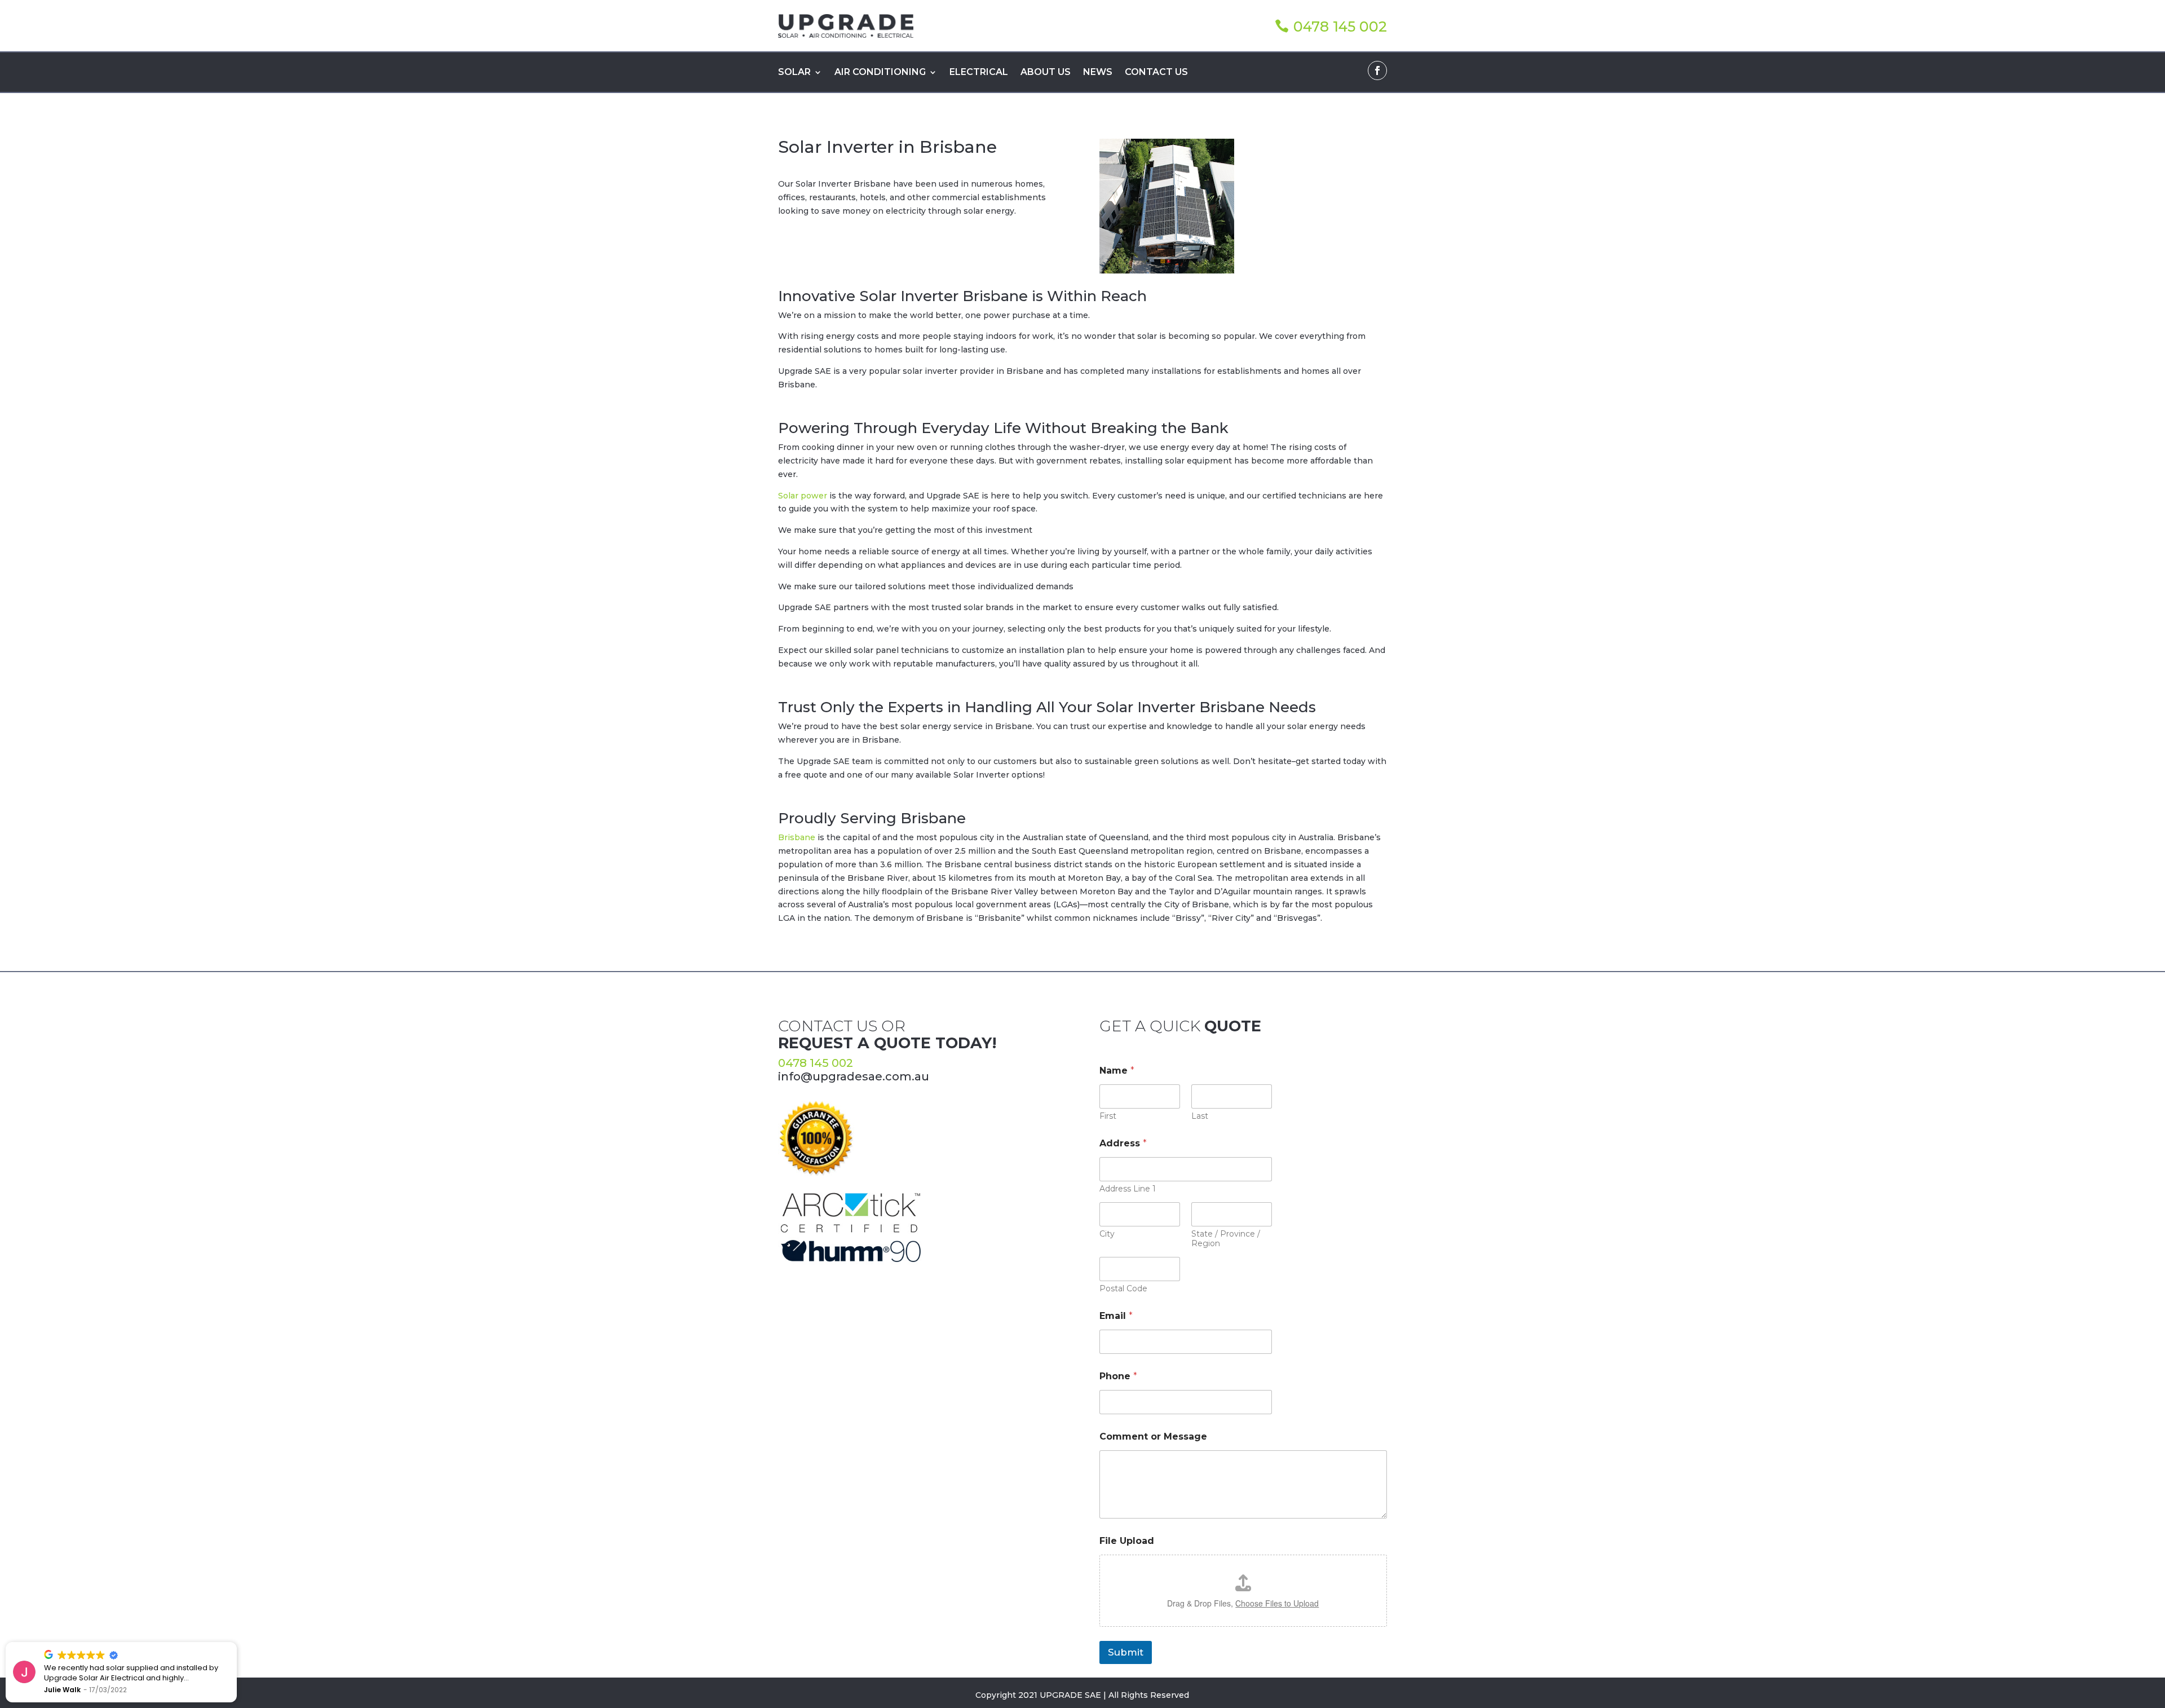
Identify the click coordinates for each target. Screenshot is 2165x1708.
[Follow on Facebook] (1377, 70)
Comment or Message (1153, 1436)
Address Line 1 (1128, 1189)
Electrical (979, 73)
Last (1200, 1116)
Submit (1126, 1652)
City (1107, 1234)
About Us (1046, 73)
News (1098, 73)
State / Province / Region (1226, 1239)
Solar (794, 73)
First (1108, 1116)
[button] (236, 1643)
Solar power (803, 496)
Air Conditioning (880, 73)
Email (1116, 1316)
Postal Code (1123, 1289)
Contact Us (1156, 73)
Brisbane (797, 837)
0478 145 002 (1340, 27)
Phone (1118, 1376)
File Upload (1127, 1541)
